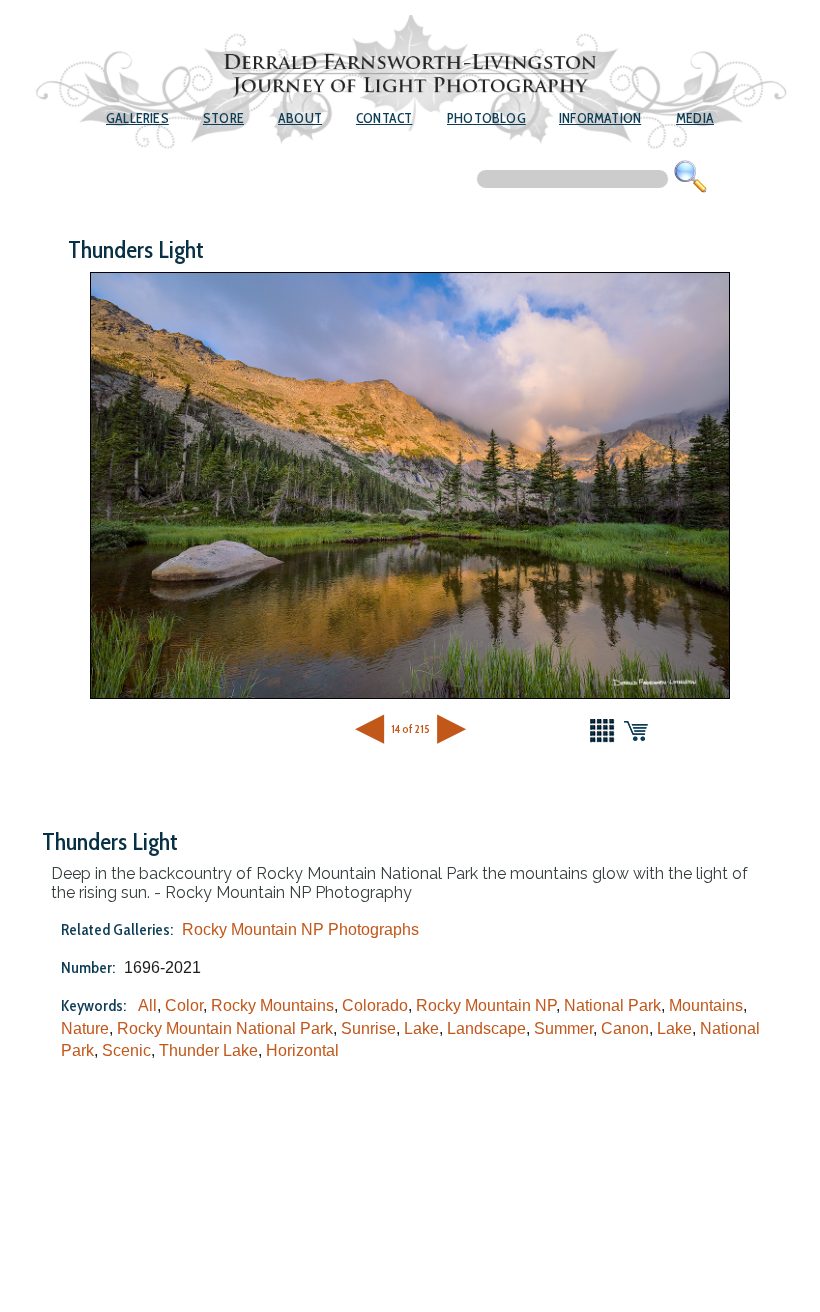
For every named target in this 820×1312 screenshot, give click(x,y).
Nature (85, 1028)
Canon (625, 1028)
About (300, 118)
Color (184, 1005)
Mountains (706, 1005)
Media (695, 118)
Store (223, 118)
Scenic (126, 1050)
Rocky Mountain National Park (225, 1028)
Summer (563, 1028)
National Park (612, 1005)
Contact (384, 118)
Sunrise (368, 1028)
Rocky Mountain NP (486, 1005)
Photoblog (486, 118)
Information (600, 118)
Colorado (375, 1005)
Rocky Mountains (272, 1005)
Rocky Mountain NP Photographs (300, 929)
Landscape (486, 1028)
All (147, 1005)
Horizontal (302, 1050)
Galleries (137, 118)
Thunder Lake (208, 1050)
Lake (421, 1028)
